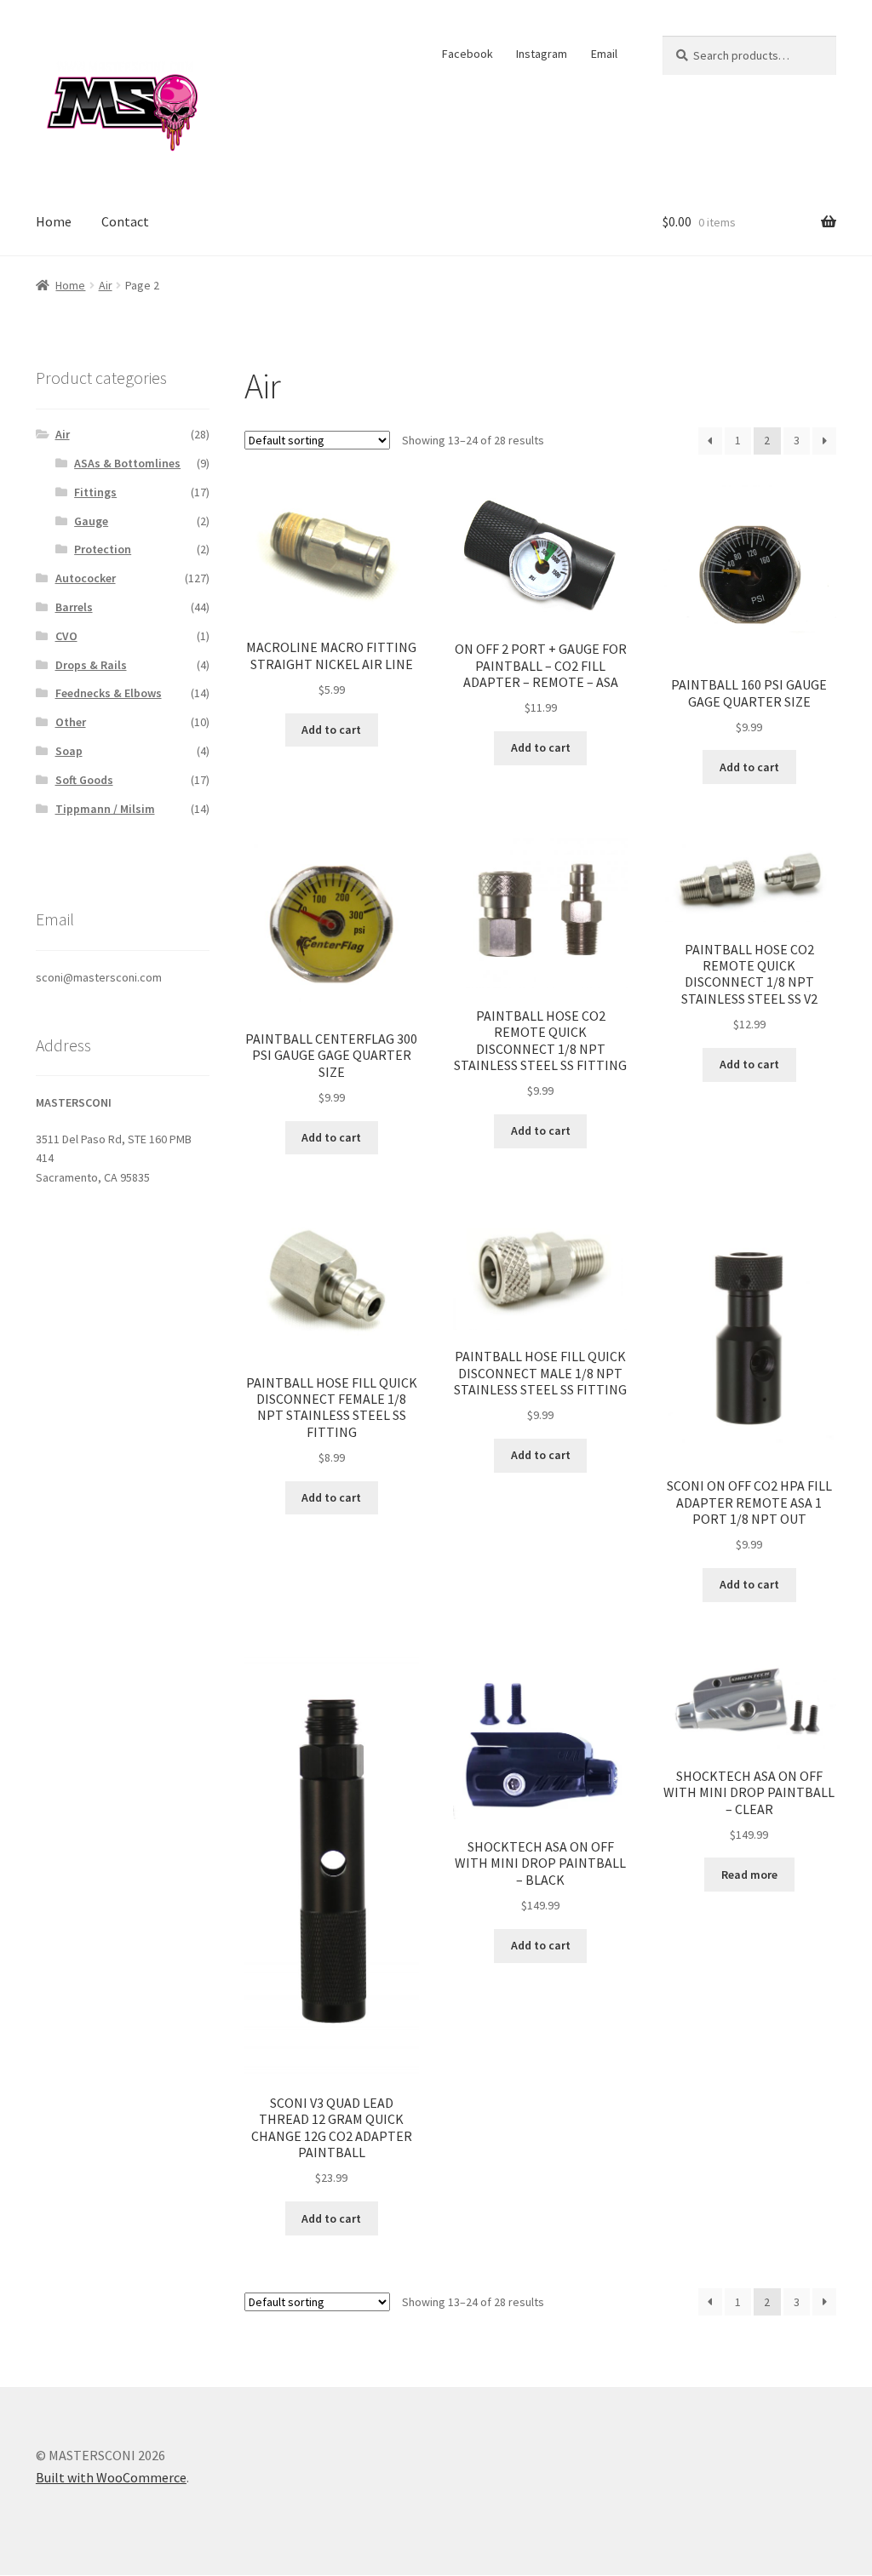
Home (54, 221)
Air (106, 285)
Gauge (91, 521)
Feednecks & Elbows (109, 693)
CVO (66, 636)
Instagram (542, 54)
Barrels (74, 607)
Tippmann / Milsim (105, 809)
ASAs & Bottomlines (127, 463)
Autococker (86, 578)
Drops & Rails (91, 665)
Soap (69, 751)
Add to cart (331, 730)
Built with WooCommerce (111, 2477)
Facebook (468, 54)
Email (604, 54)
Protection (103, 549)
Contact (125, 221)
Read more (749, 1875)
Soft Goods (84, 780)
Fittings (95, 492)
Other (71, 722)
